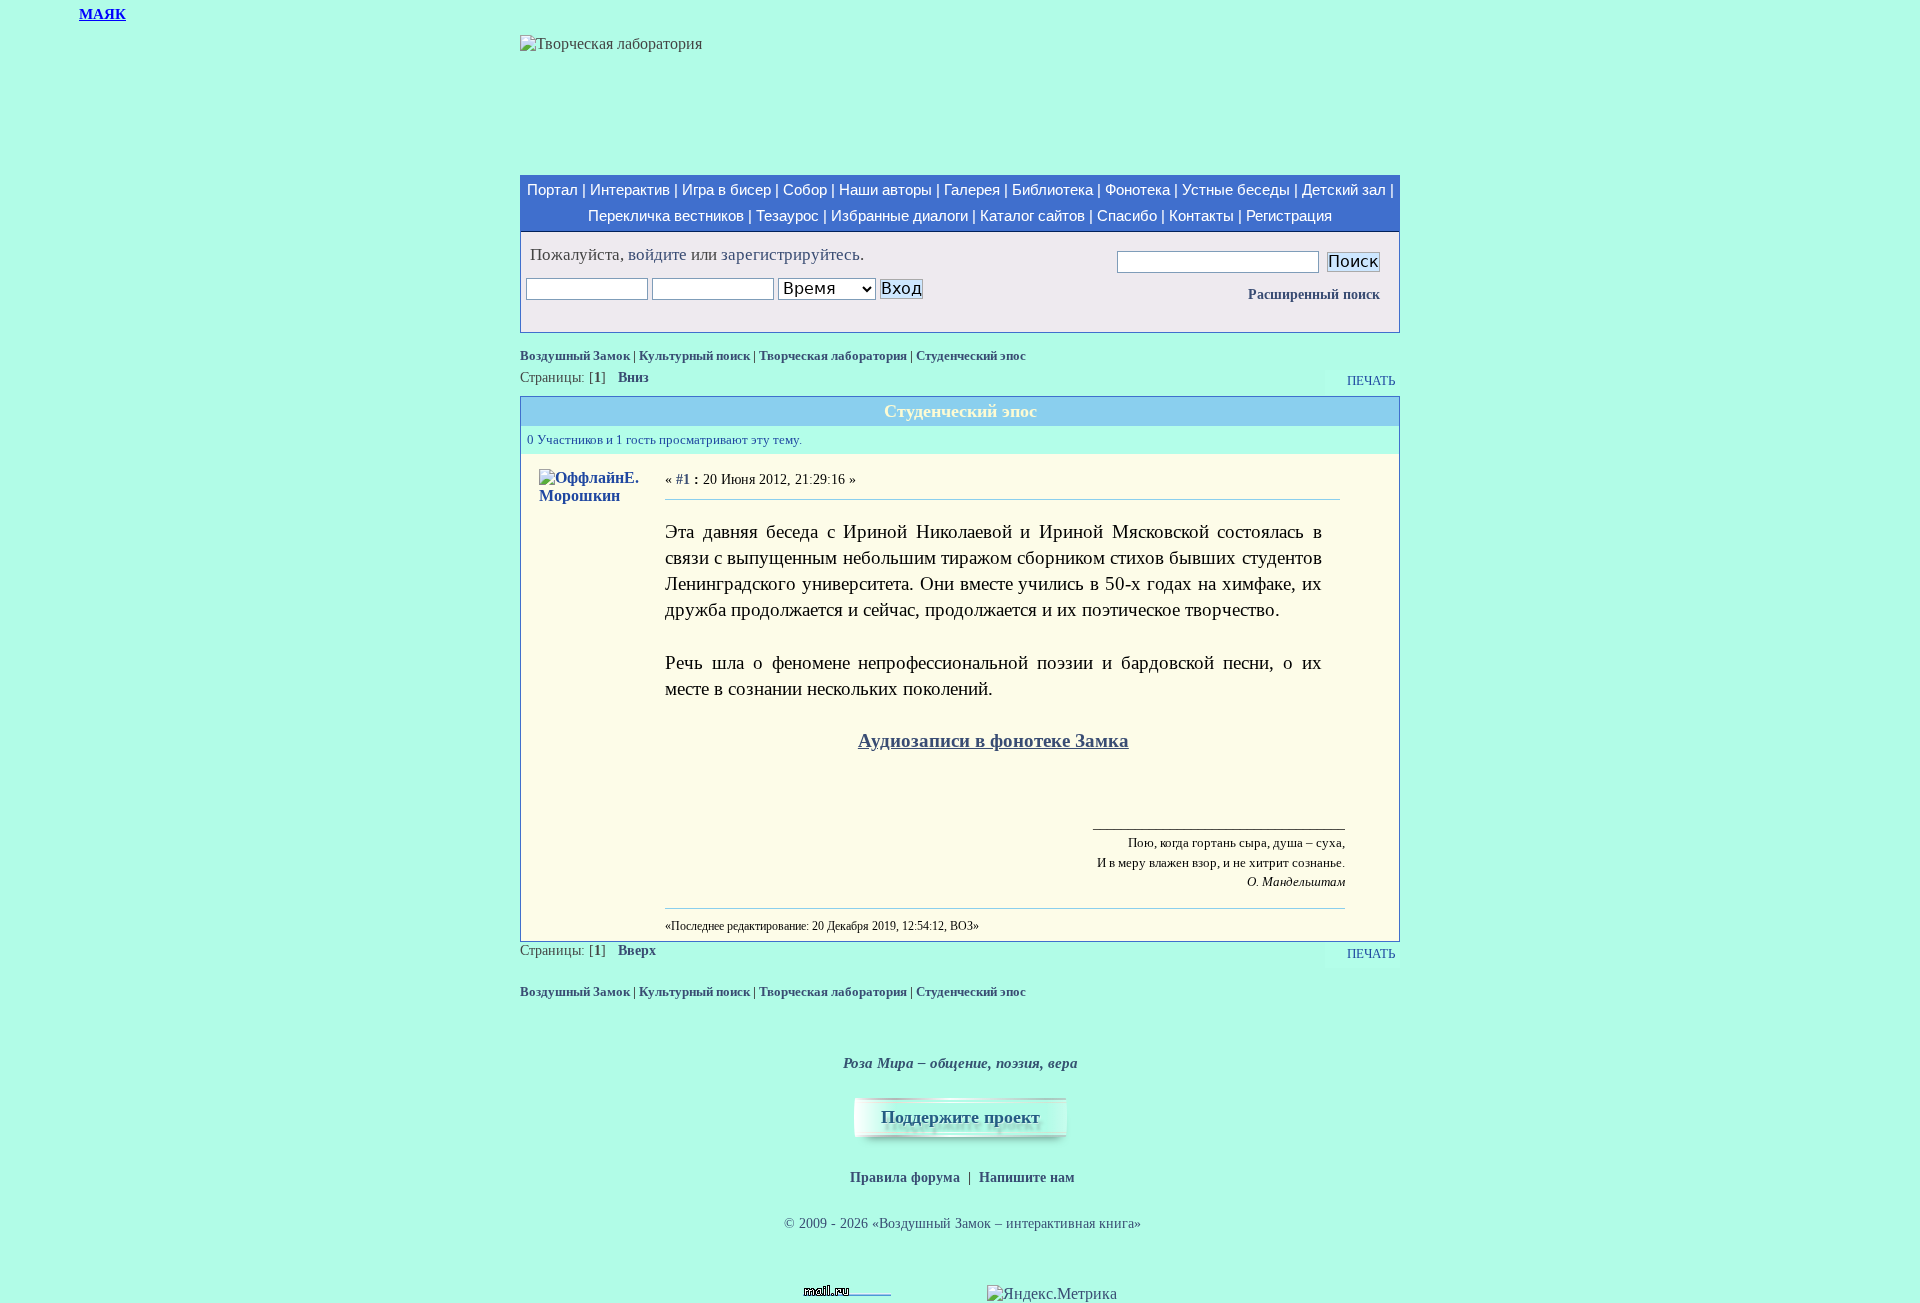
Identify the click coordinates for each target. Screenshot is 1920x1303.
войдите (657, 254)
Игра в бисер (726, 190)
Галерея (972, 190)
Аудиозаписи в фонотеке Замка (993, 740)
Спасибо (1127, 216)
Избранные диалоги (899, 216)
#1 (683, 479)
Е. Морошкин (589, 486)
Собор (805, 190)
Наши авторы (885, 190)
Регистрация (1289, 216)
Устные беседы (1236, 190)
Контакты (1201, 216)
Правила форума (905, 1177)
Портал (552, 190)
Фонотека (1137, 190)
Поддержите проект (960, 1117)
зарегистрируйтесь (790, 254)
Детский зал (1344, 190)
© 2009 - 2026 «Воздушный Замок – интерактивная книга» (962, 1223)
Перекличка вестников (666, 216)
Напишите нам (1027, 1177)
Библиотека (1052, 190)
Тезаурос (787, 216)
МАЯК (102, 14)
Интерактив (630, 190)
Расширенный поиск (1314, 294)
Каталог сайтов (1032, 216)
